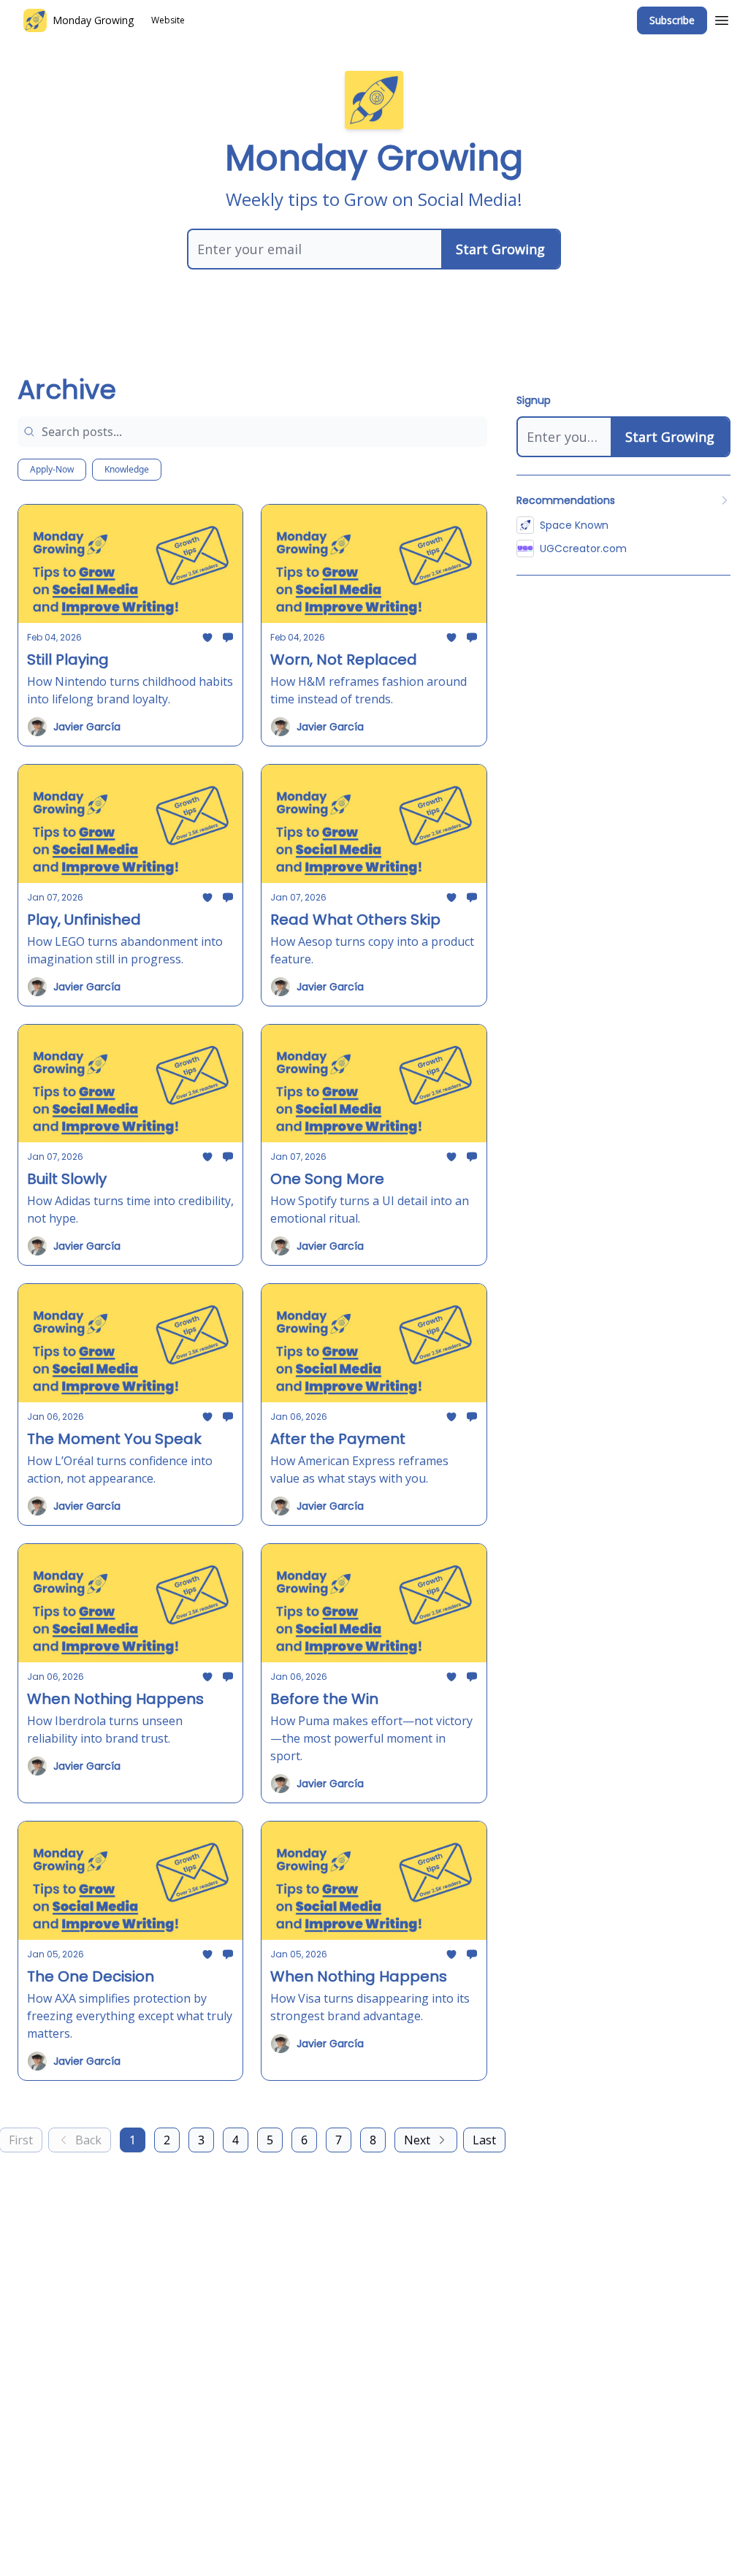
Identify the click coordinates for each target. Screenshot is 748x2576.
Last (484, 2140)
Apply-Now (52, 469)
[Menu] (722, 18)
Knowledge (127, 469)
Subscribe (672, 20)
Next (417, 2140)
